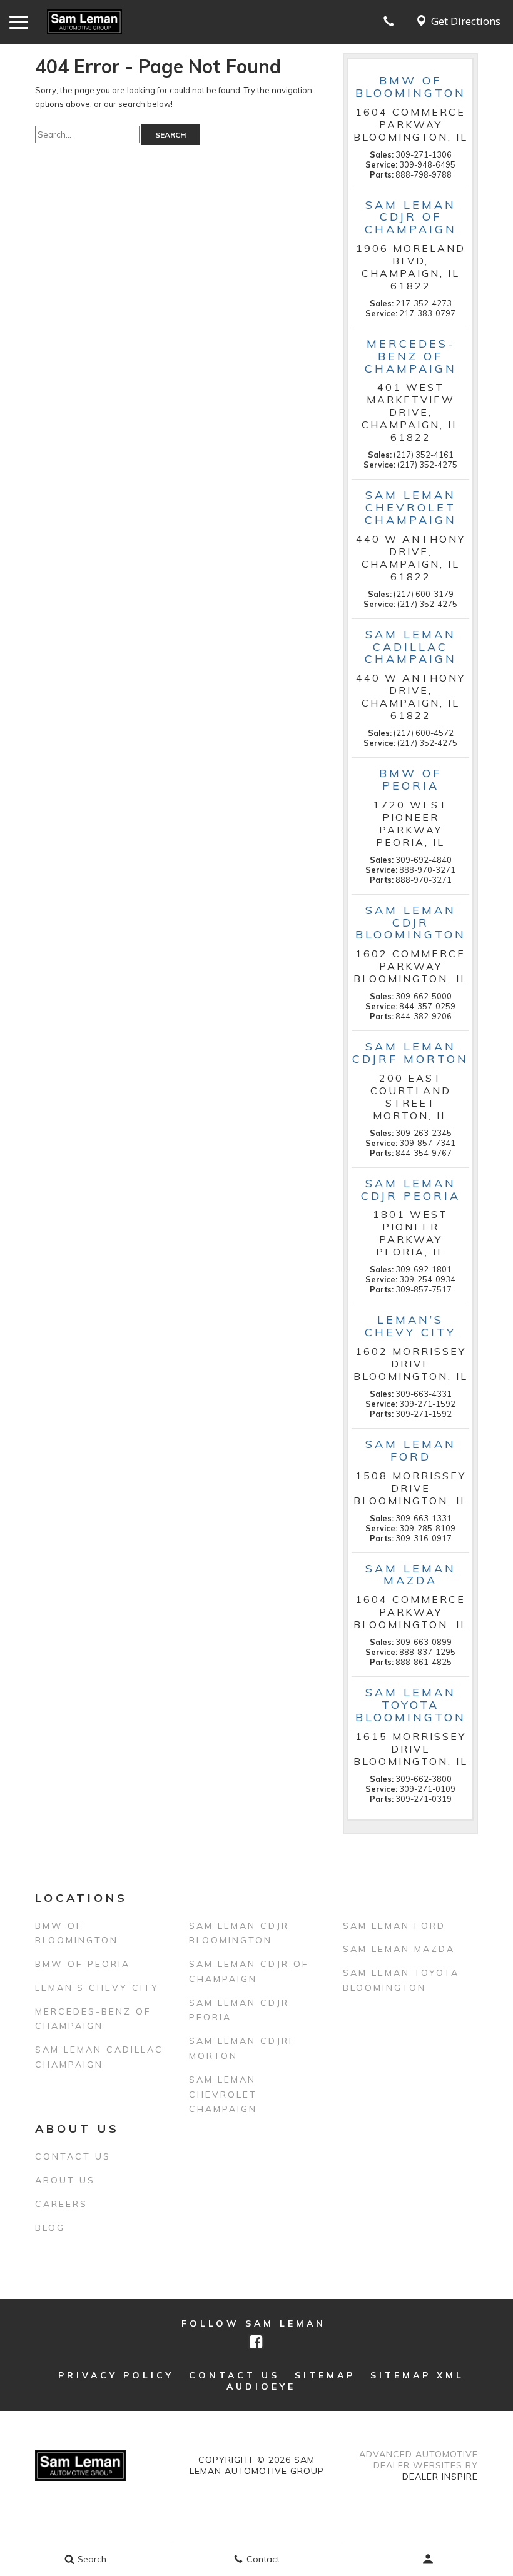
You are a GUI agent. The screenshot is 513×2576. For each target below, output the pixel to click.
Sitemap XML (417, 2375)
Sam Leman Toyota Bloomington (401, 1980)
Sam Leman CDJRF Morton (242, 2048)
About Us (65, 2180)
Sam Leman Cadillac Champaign (99, 2057)
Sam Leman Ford (394, 1926)
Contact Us (73, 2156)
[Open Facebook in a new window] (256, 2342)
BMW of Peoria (83, 1964)
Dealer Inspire (440, 2477)
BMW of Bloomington (77, 1933)
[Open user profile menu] (428, 2559)
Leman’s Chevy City (97, 1988)
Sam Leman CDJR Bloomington (239, 1933)
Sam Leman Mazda (399, 1949)
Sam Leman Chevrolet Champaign (223, 2095)
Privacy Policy (116, 2375)
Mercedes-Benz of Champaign (93, 2019)
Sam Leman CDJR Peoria (239, 2010)
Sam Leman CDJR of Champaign (249, 1971)
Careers (61, 2204)
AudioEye (261, 2387)
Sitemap (325, 2375)
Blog (50, 2228)
